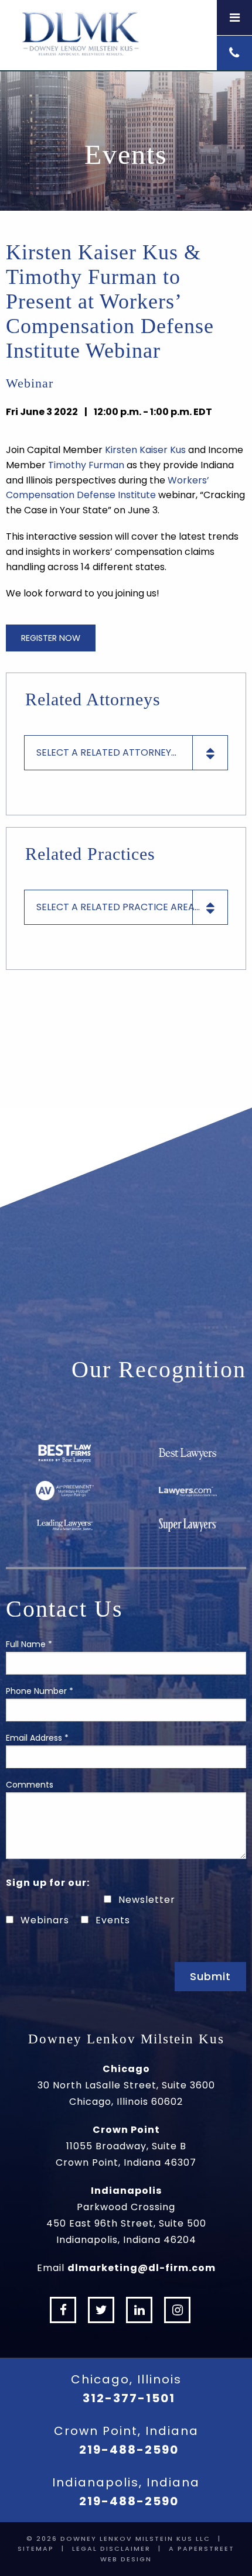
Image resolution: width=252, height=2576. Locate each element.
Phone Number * (40, 1691)
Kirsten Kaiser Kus (145, 450)
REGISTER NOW (51, 638)
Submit (210, 1976)
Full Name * (29, 1644)
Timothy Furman (86, 465)
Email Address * (37, 1738)
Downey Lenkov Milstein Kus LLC (135, 2539)
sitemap (36, 2548)
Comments (30, 1785)
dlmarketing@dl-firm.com (142, 2268)
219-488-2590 (129, 2450)
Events (113, 1920)
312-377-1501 (129, 2398)
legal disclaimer (111, 2548)
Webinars (45, 1920)
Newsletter (147, 1900)
